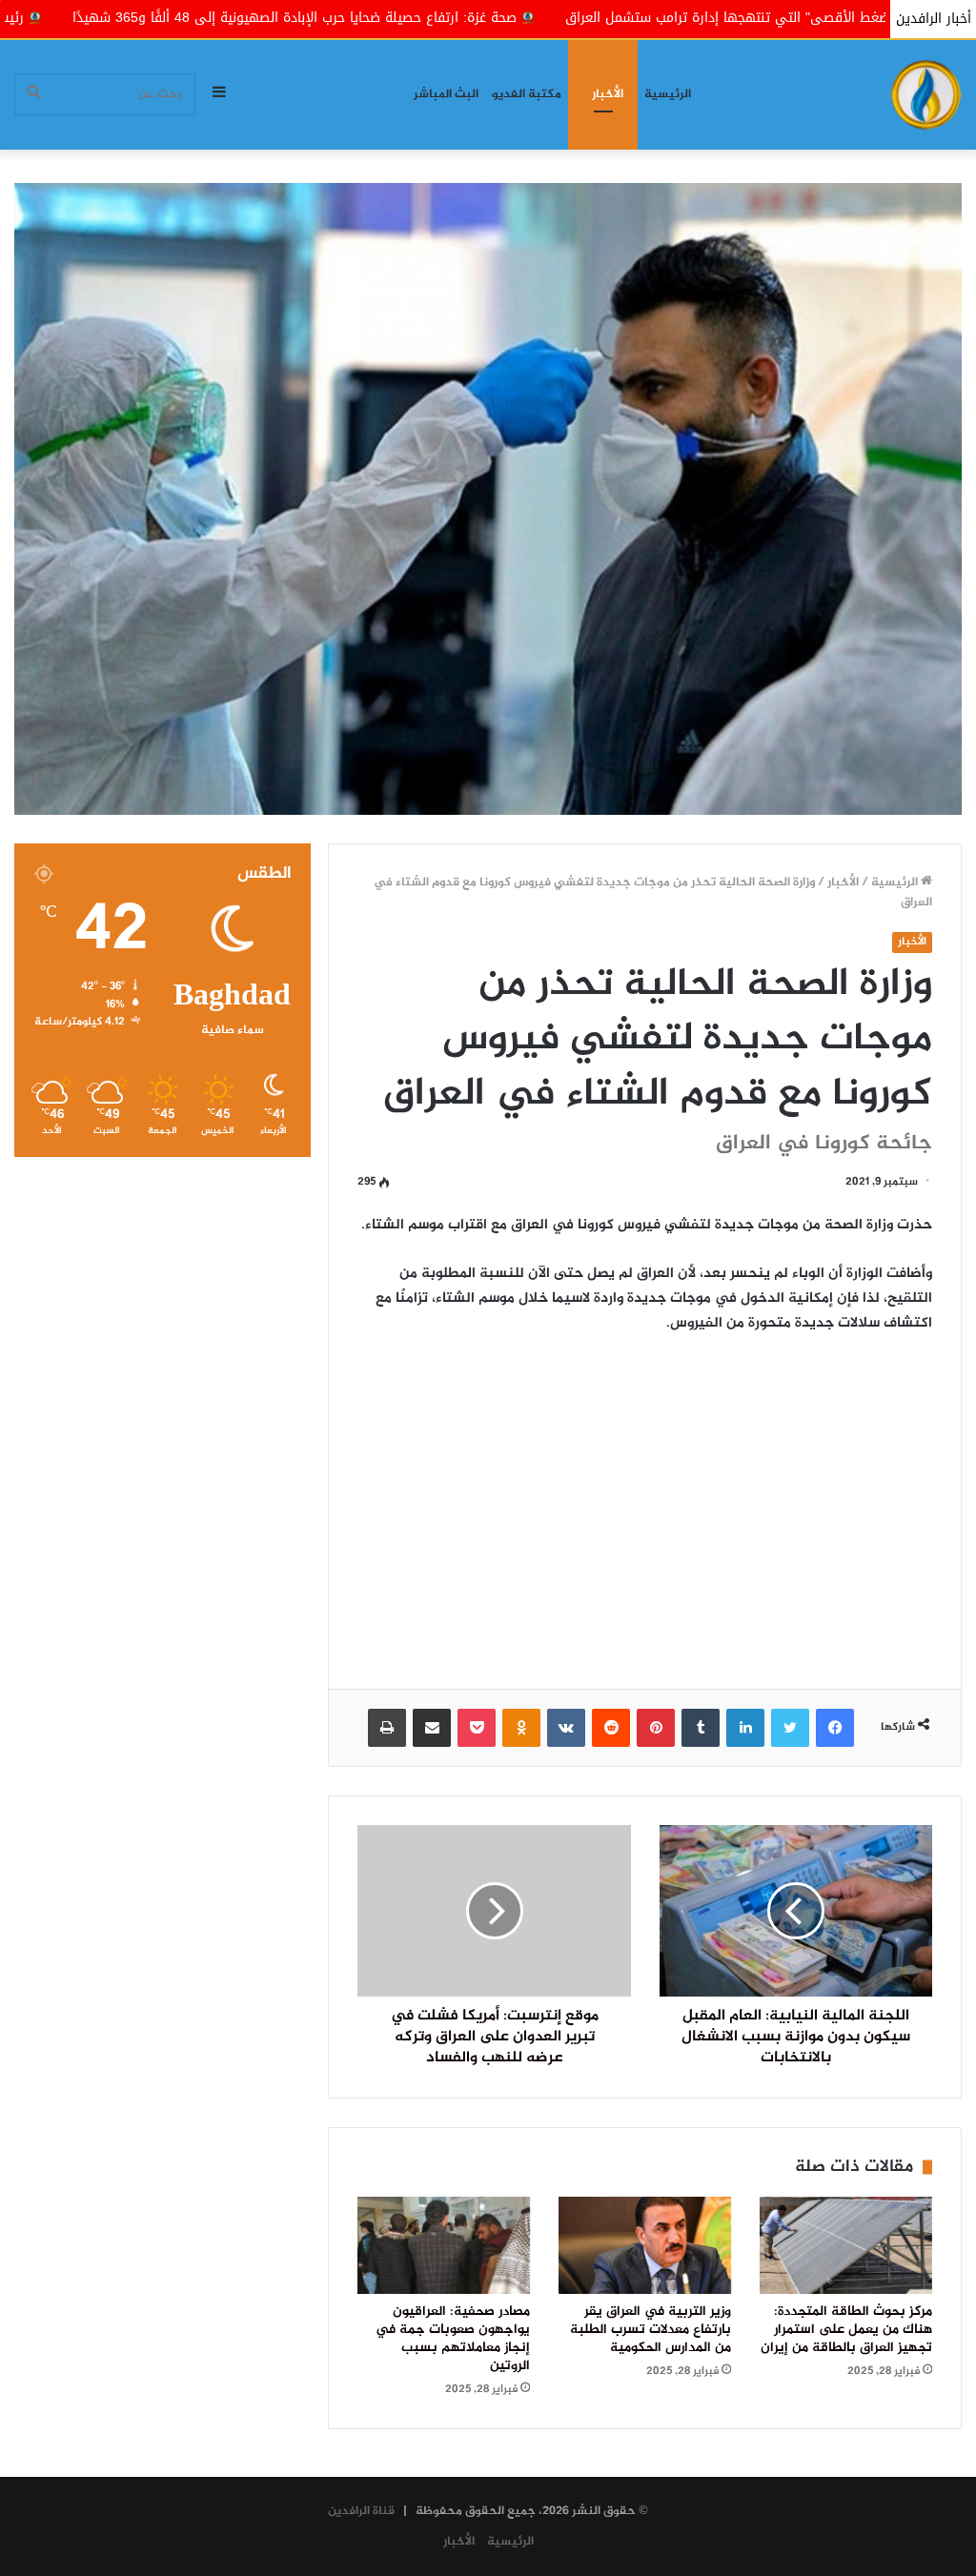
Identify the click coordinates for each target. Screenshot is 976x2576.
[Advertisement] (645, 1498)
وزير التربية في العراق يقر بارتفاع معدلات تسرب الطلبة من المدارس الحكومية (651, 2330)
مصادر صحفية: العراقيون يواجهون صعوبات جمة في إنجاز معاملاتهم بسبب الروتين (453, 2339)
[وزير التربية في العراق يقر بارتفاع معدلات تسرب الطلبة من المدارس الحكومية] (645, 2245)
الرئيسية (668, 94)
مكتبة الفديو (527, 94)
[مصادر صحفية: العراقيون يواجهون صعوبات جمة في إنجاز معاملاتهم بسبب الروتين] (444, 2245)
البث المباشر (446, 94)
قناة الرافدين (361, 2511)
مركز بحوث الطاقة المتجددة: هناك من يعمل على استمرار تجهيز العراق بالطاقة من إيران (846, 2330)
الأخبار (608, 94)
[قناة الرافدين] (926, 95)
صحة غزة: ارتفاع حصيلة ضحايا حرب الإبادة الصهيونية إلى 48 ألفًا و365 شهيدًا (491, 18)
